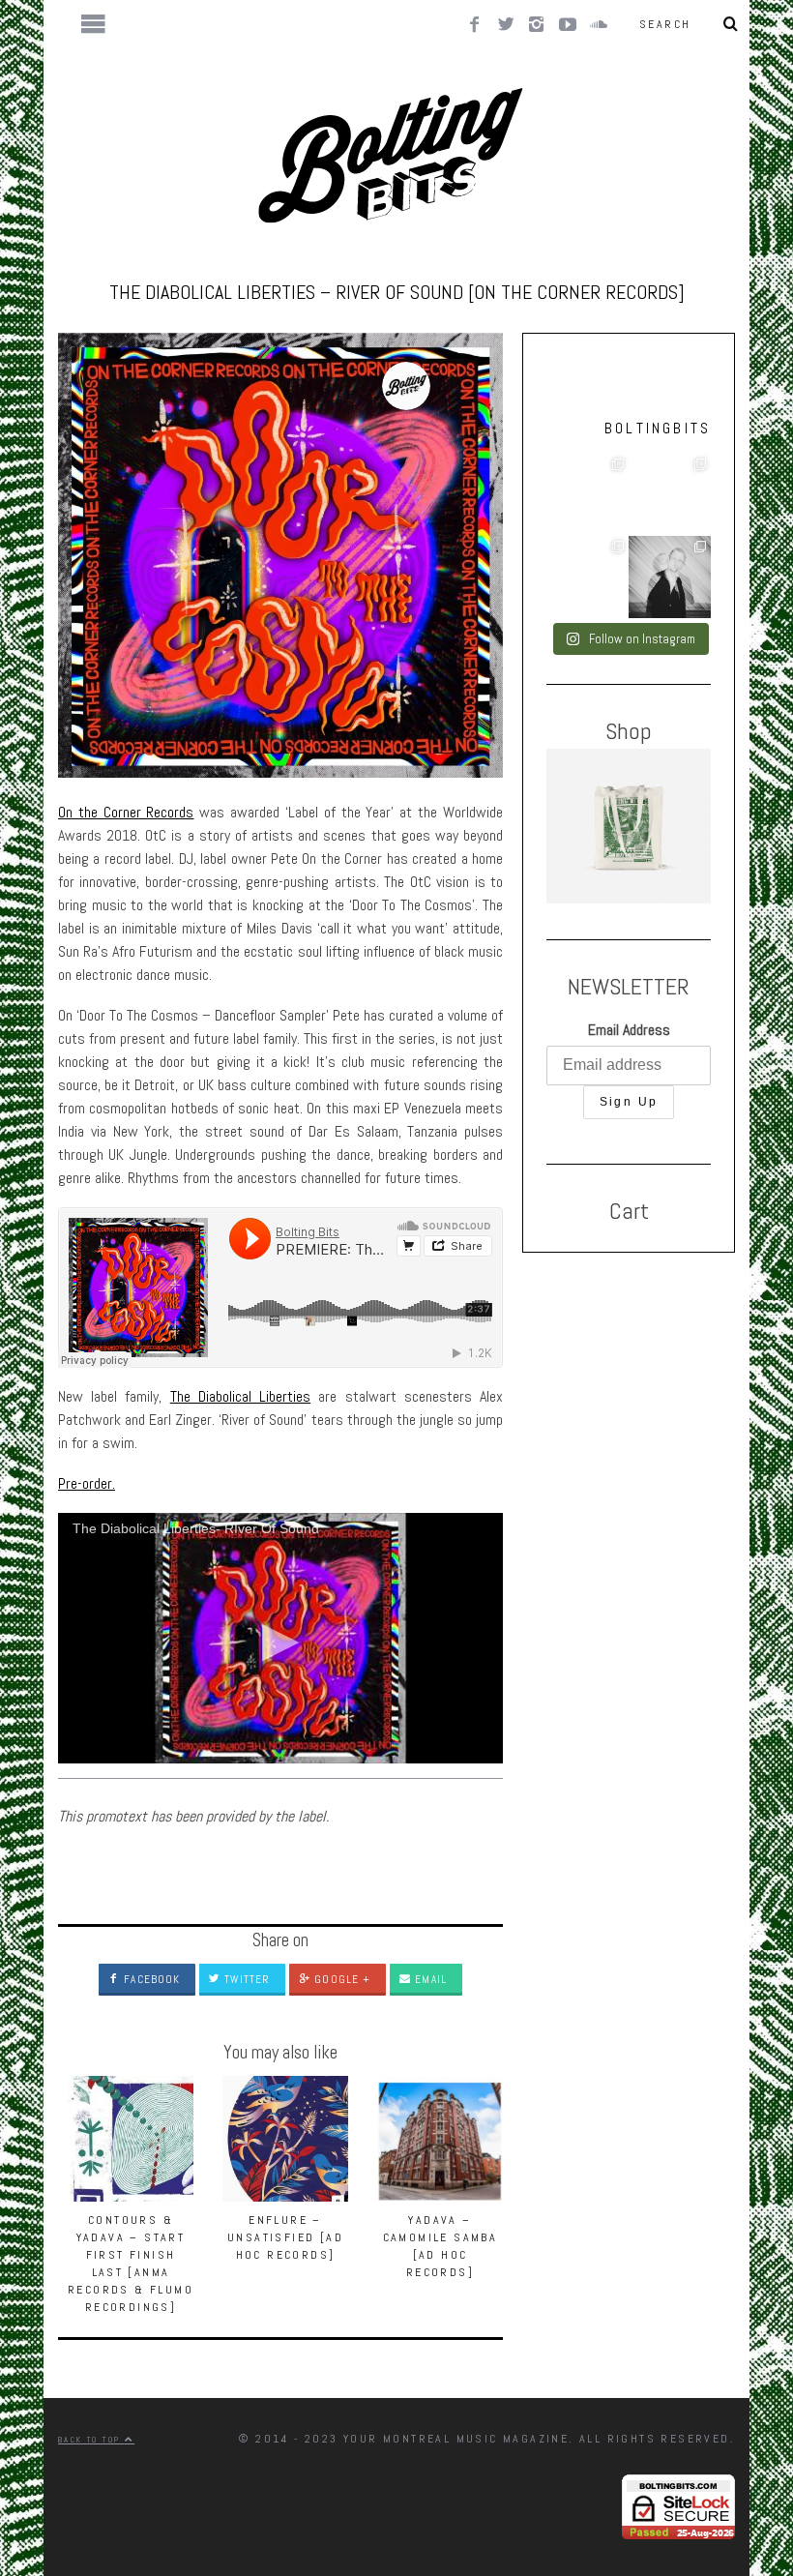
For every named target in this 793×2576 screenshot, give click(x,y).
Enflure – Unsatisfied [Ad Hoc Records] (285, 2237)
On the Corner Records (126, 812)
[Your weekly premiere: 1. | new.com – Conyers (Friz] (670, 495)
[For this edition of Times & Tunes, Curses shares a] (670, 577)
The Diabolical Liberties (240, 1396)
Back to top (91, 2440)
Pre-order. (87, 1483)
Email (429, 1979)
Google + (340, 1979)
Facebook (150, 1979)
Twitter (245, 1979)
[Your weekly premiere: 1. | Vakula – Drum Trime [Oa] (587, 577)
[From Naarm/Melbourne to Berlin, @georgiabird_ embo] (587, 495)
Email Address (629, 1030)
